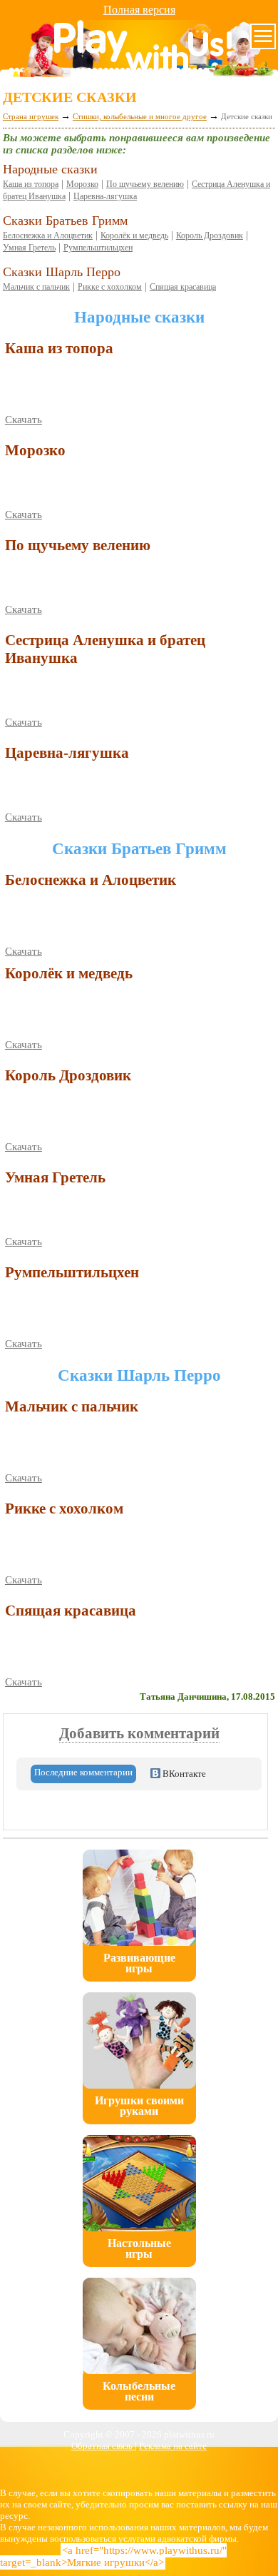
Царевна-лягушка (105, 196)
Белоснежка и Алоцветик (48, 235)
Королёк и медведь (134, 235)
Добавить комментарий (139, 1733)
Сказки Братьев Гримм (65, 220)
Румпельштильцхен (98, 248)
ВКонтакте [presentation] (183, 1774)
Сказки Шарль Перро (62, 272)
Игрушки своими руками (139, 2106)
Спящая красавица (183, 287)
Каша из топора (31, 184)
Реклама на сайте (173, 2446)
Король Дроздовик (210, 235)
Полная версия (139, 10)
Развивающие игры (139, 1963)
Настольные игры (139, 2248)
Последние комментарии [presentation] (83, 1772)
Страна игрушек (31, 116)
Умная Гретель (29, 248)
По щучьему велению (145, 184)
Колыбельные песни (139, 2391)
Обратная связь (103, 2446)
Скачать (24, 420)
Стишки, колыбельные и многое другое (140, 116)
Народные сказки (50, 169)
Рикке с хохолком (110, 287)
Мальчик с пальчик (36, 287)
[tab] (83, 1774)
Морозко (82, 184)
